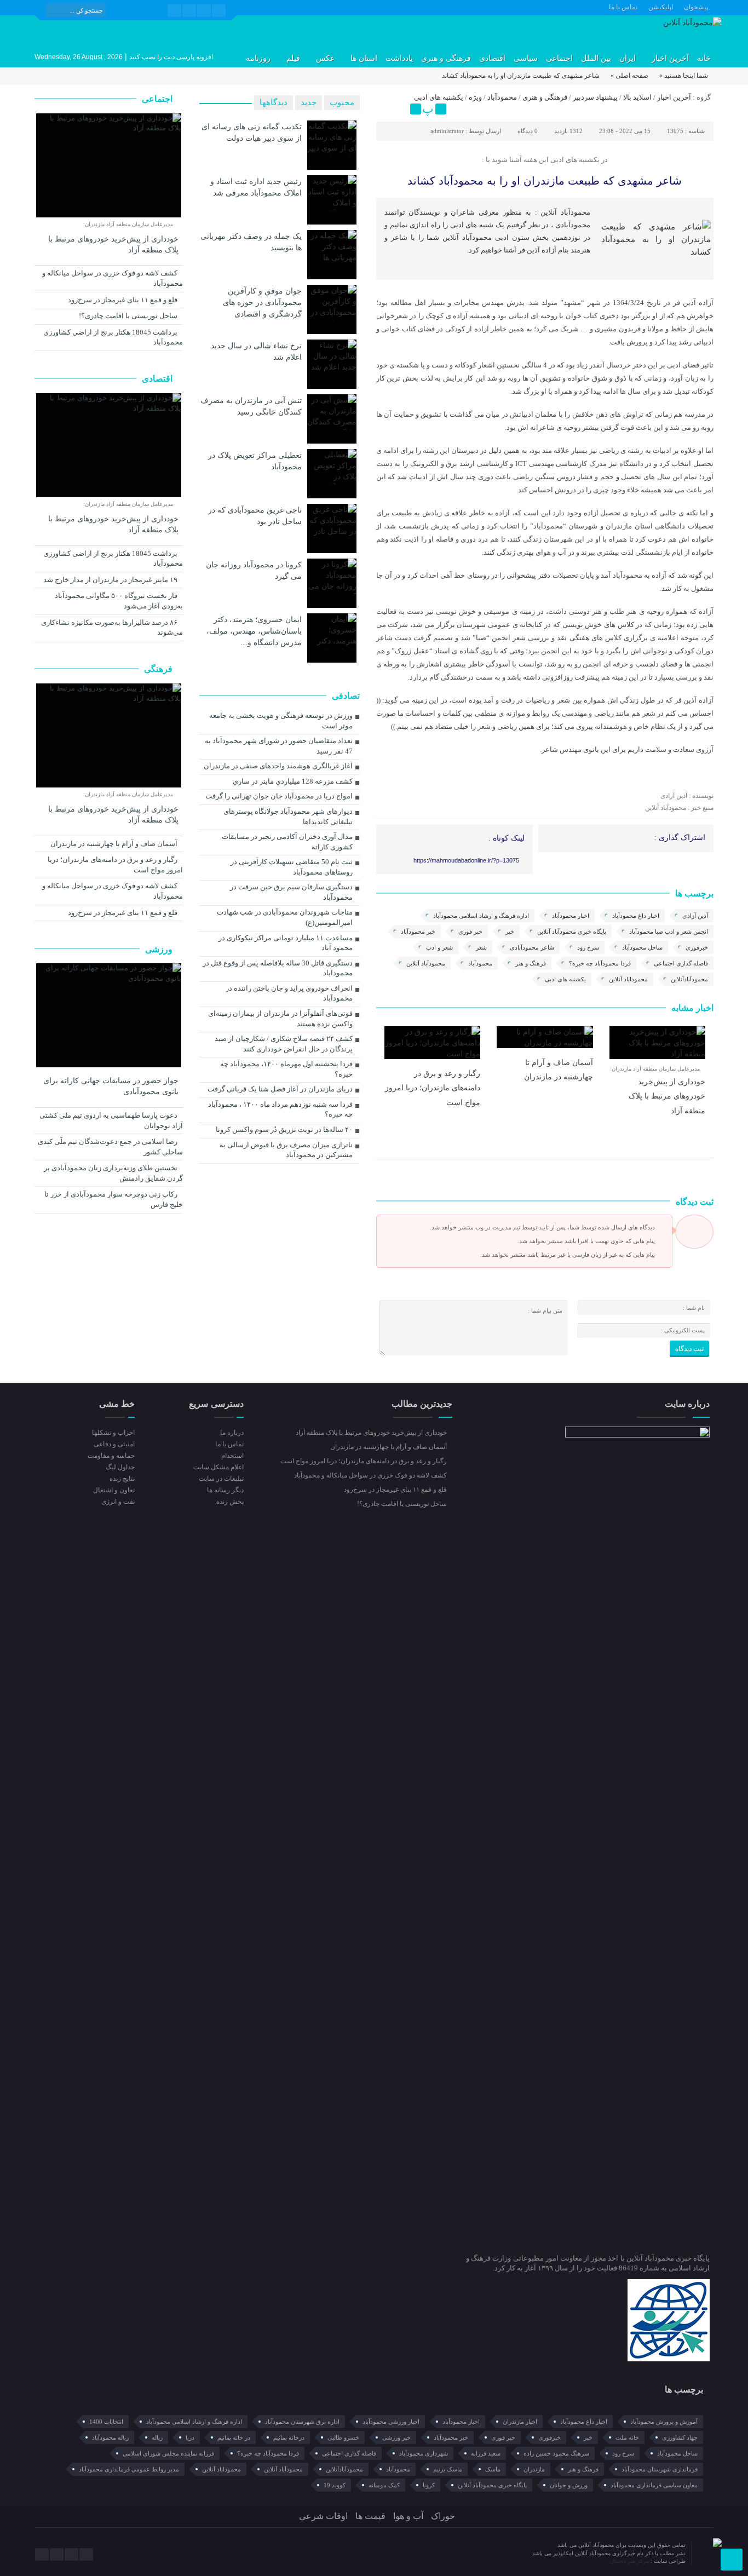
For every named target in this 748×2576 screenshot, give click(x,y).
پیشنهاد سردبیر (595, 97)
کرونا (429, 2485)
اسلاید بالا (637, 97)
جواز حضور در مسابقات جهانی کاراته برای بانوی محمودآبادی (111, 1086)
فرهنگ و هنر (531, 963)
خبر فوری (470, 932)
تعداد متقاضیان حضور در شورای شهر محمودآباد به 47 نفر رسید (279, 746)
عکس (325, 58)
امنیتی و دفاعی (114, 1444)
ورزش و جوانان (569, 2485)
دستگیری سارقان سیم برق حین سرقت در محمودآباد (291, 892)
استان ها (364, 58)
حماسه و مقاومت (111, 1456)
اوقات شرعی (323, 2516)
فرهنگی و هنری (446, 58)
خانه (704, 58)
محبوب (342, 102)
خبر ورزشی (396, 2437)
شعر (481, 947)
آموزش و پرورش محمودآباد (664, 2422)
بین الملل (596, 58)
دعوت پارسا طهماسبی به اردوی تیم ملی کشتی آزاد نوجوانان (111, 1120)
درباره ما (232, 1433)
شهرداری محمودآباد (424, 2453)
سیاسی (526, 58)
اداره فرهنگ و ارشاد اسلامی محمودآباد (481, 916)
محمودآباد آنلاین (426, 963)
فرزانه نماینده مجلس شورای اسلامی (168, 2453)
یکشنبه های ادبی (439, 97)
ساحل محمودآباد (642, 947)
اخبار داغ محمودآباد (636, 916)
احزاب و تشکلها (113, 1433)
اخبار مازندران (520, 2422)
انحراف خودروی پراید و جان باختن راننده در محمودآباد (289, 993)
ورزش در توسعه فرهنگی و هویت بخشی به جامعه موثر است (281, 721)
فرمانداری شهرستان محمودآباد (660, 2469)
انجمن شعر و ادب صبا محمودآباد (669, 932)
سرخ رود (588, 947)
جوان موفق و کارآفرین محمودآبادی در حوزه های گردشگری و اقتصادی (262, 302)
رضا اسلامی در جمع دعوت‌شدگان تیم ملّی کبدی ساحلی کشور (110, 1147)
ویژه (475, 97)
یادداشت (399, 58)
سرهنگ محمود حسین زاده (556, 2453)
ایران (628, 58)
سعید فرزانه (486, 2453)
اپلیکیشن (661, 7)
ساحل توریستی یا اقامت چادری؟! (129, 316)
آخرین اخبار (670, 58)
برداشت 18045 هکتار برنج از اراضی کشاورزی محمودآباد (113, 337)
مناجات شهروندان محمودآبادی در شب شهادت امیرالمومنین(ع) (285, 917)
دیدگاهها (274, 102)
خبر (510, 932)
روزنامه (258, 58)
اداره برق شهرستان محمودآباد (302, 2422)
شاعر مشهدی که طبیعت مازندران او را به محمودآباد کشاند (545, 181)
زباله (157, 2437)
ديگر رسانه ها (225, 1490)
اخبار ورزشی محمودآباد (391, 2422)
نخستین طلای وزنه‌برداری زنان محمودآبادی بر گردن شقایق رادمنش (113, 1173)
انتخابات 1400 (106, 2422)
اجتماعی (559, 58)
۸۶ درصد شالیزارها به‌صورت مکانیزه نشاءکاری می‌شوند (112, 628)
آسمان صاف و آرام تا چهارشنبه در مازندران (115, 844)
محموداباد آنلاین (628, 979)
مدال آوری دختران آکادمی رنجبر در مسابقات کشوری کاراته (287, 842)
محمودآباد (502, 97)
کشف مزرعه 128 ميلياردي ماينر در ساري (293, 781)
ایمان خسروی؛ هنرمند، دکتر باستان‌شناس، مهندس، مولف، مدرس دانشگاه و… (254, 631)
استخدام (232, 1456)
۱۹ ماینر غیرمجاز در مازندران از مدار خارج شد (111, 580)
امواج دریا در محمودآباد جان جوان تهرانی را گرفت (279, 796)
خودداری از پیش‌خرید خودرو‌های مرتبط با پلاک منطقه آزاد (667, 1096)
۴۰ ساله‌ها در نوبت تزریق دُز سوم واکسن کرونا (284, 1129)
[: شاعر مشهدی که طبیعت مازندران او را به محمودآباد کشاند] (386, 100)
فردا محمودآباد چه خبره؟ (600, 963)
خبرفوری (697, 947)
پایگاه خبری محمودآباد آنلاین (572, 932)
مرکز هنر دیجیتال (630, 2561)
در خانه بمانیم (234, 2437)
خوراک (443, 2516)
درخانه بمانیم (289, 2437)
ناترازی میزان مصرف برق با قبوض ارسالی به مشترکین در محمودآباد (286, 1150)
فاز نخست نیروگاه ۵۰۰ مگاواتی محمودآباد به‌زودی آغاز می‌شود (119, 601)
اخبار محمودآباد (571, 916)
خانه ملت (627, 2437)
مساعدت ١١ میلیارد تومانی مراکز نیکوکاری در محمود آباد (286, 943)
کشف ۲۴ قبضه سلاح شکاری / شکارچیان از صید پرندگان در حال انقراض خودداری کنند (284, 1044)
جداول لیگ (120, 1467)
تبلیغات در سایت (221, 1479)
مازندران (534, 2469)
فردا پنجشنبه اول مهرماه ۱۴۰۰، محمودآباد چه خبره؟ (286, 1069)
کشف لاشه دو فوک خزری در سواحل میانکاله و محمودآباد (113, 278)
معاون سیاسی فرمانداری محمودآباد (654, 2485)
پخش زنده (230, 1502)
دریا (190, 2437)
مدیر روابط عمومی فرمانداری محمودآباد (129, 2469)
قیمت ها (370, 2516)
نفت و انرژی (118, 1502)
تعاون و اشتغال (114, 1490)
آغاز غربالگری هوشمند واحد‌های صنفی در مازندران (278, 766)
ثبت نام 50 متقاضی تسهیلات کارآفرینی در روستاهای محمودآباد (292, 867)
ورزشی (160, 949)
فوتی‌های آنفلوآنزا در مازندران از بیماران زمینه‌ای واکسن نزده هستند (280, 1019)
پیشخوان (696, 7)
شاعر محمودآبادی (532, 947)
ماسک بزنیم (448, 2469)
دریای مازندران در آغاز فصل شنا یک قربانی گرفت (280, 1089)
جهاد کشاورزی (680, 2437)
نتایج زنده (122, 1479)
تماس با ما (623, 7)
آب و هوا (408, 2516)
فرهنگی (159, 669)
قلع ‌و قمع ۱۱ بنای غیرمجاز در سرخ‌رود (123, 300)
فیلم (293, 58)
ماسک (493, 2469)
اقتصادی (492, 58)
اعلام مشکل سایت (218, 1467)
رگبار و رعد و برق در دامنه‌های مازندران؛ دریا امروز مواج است (433, 1088)
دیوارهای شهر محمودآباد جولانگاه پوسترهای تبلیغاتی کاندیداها (288, 817)
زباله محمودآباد (110, 2437)
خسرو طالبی (343, 2437)
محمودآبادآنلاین (689, 979)
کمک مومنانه (384, 2485)
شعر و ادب (439, 947)
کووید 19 (335, 2485)
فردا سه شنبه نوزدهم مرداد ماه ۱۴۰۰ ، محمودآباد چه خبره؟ (280, 1109)
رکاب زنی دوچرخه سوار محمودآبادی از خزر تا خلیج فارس (114, 1199)
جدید (309, 102)
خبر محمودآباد (418, 932)
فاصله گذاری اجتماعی (681, 963)
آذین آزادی (695, 916)
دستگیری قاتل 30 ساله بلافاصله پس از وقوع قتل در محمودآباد (278, 968)
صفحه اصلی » (629, 76)
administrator (447, 131)
